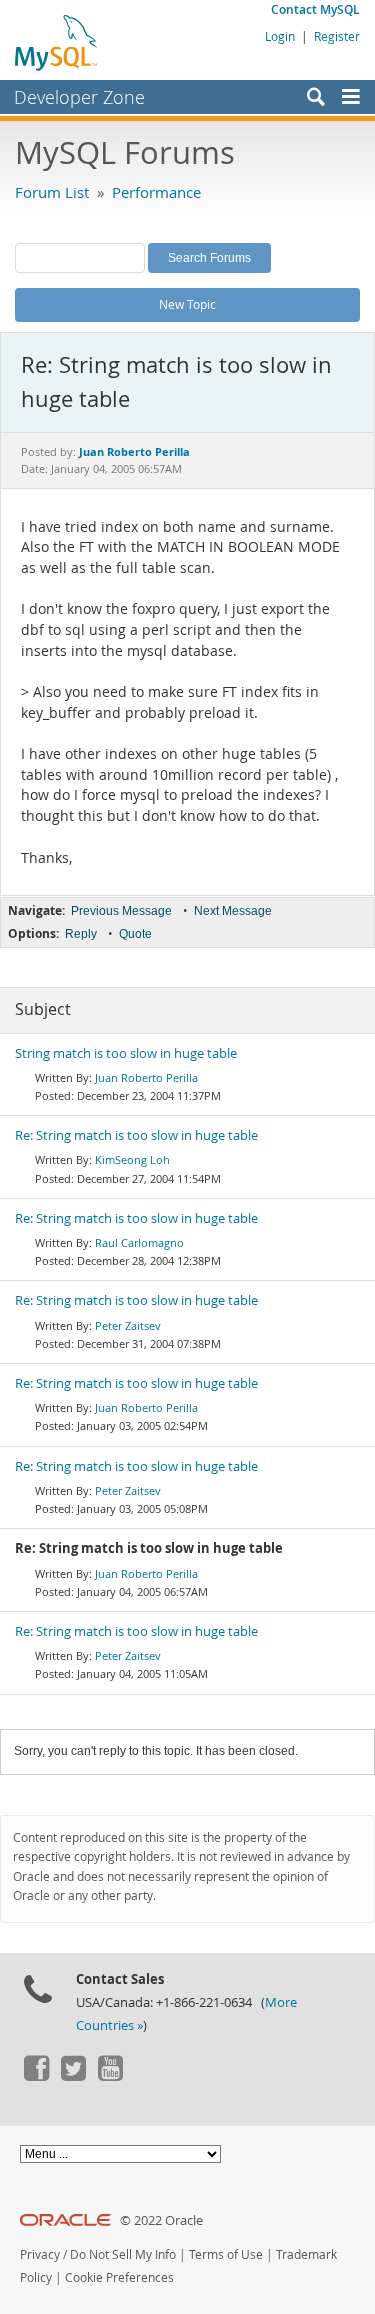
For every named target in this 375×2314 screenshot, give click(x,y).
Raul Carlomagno (139, 1242)
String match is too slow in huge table (126, 1053)
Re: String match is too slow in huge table (136, 1135)
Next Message (233, 911)
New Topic (187, 304)
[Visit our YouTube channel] (110, 2076)
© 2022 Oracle (161, 2220)
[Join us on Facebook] (36, 2076)
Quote (135, 934)
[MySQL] (57, 42)
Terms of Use (226, 2254)
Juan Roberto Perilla (146, 1077)
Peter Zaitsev (128, 1325)
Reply (81, 934)
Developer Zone (79, 97)
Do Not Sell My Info (123, 2254)
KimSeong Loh (132, 1159)
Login (280, 36)
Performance (156, 192)
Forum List (52, 192)
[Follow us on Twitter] (73, 2076)
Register (337, 36)
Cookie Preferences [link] (119, 2277)
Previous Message (121, 911)
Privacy (40, 2254)
